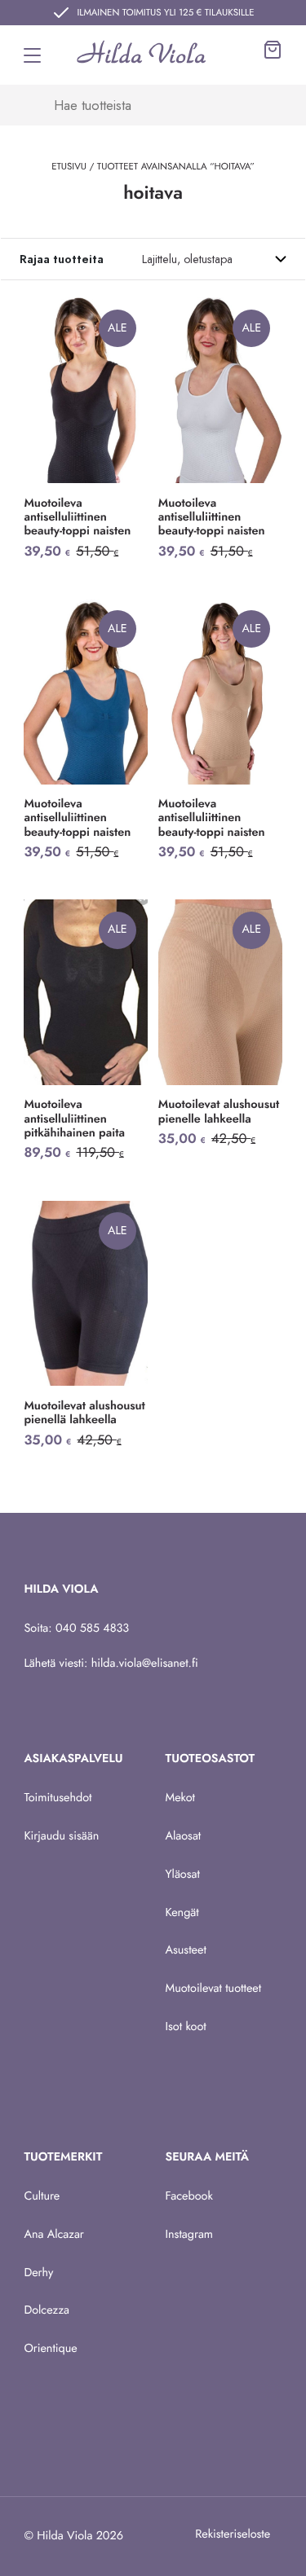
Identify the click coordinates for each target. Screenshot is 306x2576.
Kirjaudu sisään (61, 1836)
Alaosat (184, 1836)
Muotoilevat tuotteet (214, 1989)
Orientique (50, 2349)
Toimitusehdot (58, 1798)
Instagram (190, 2235)
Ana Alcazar (53, 2235)
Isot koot (186, 2027)
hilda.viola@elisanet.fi (145, 1664)
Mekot (181, 1798)
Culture (42, 2196)
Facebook (189, 2196)
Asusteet (186, 1950)
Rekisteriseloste (233, 2534)
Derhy (38, 2273)
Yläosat (183, 1875)
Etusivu (69, 167)
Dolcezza (47, 2310)
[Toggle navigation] (32, 55)
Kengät (182, 1913)
